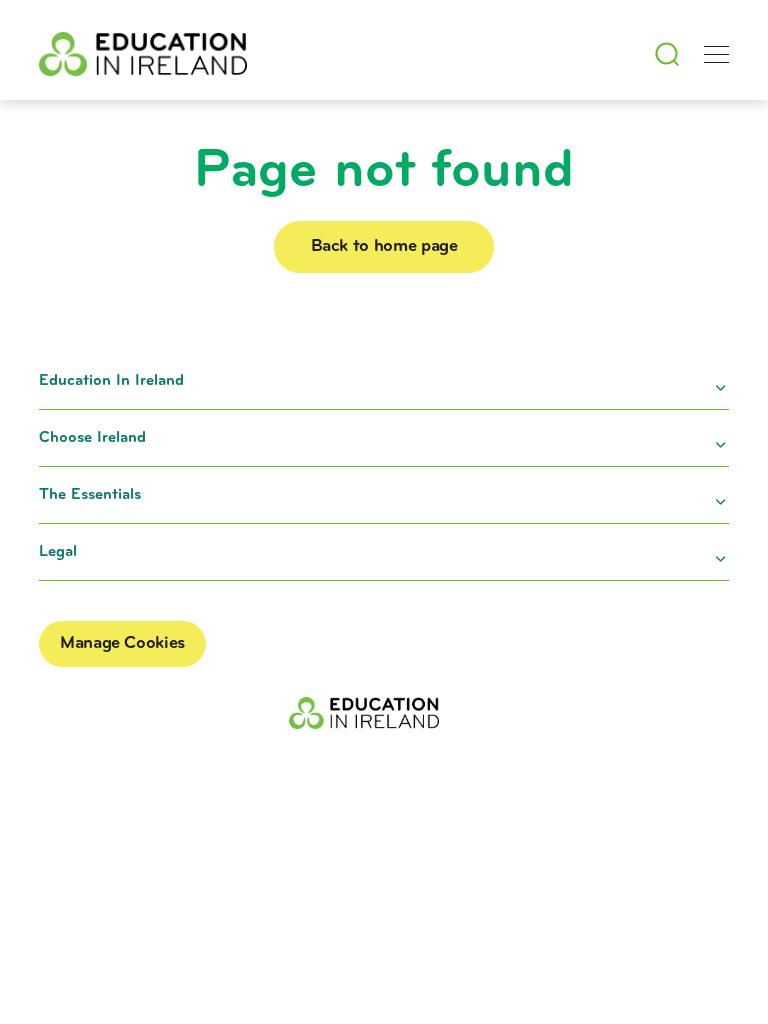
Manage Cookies (122, 644)
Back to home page (384, 247)
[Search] (667, 54)
